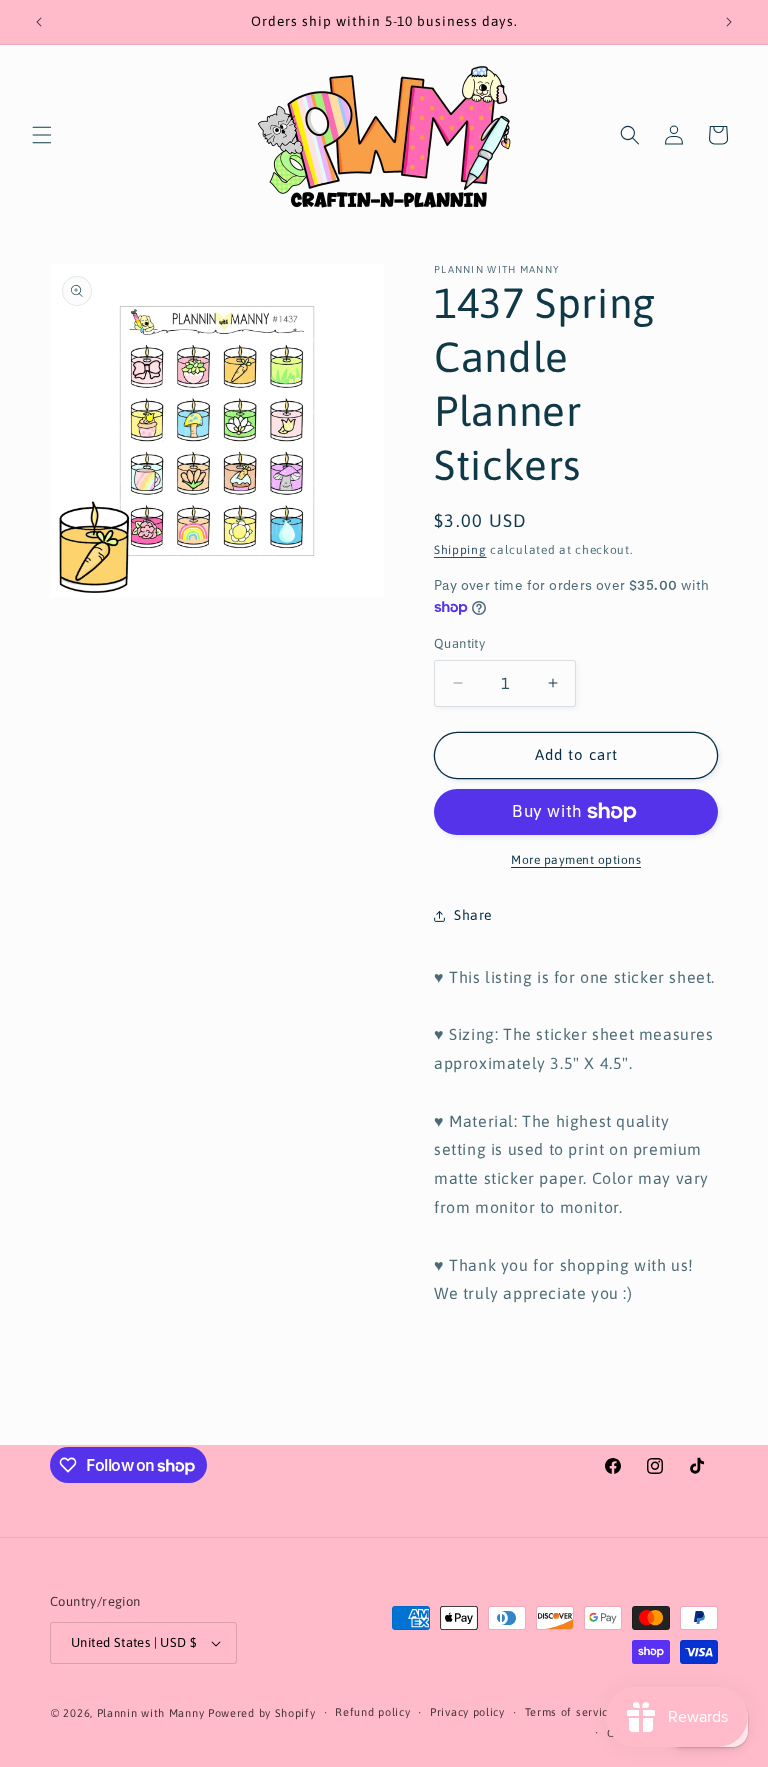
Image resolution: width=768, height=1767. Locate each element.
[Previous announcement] (39, 22)
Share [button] (473, 915)
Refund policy (372, 1712)
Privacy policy (467, 1712)
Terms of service (570, 1712)
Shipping (460, 550)
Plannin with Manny (151, 1713)
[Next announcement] (729, 22)
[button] (42, 135)
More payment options (576, 860)
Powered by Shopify (262, 1713)
